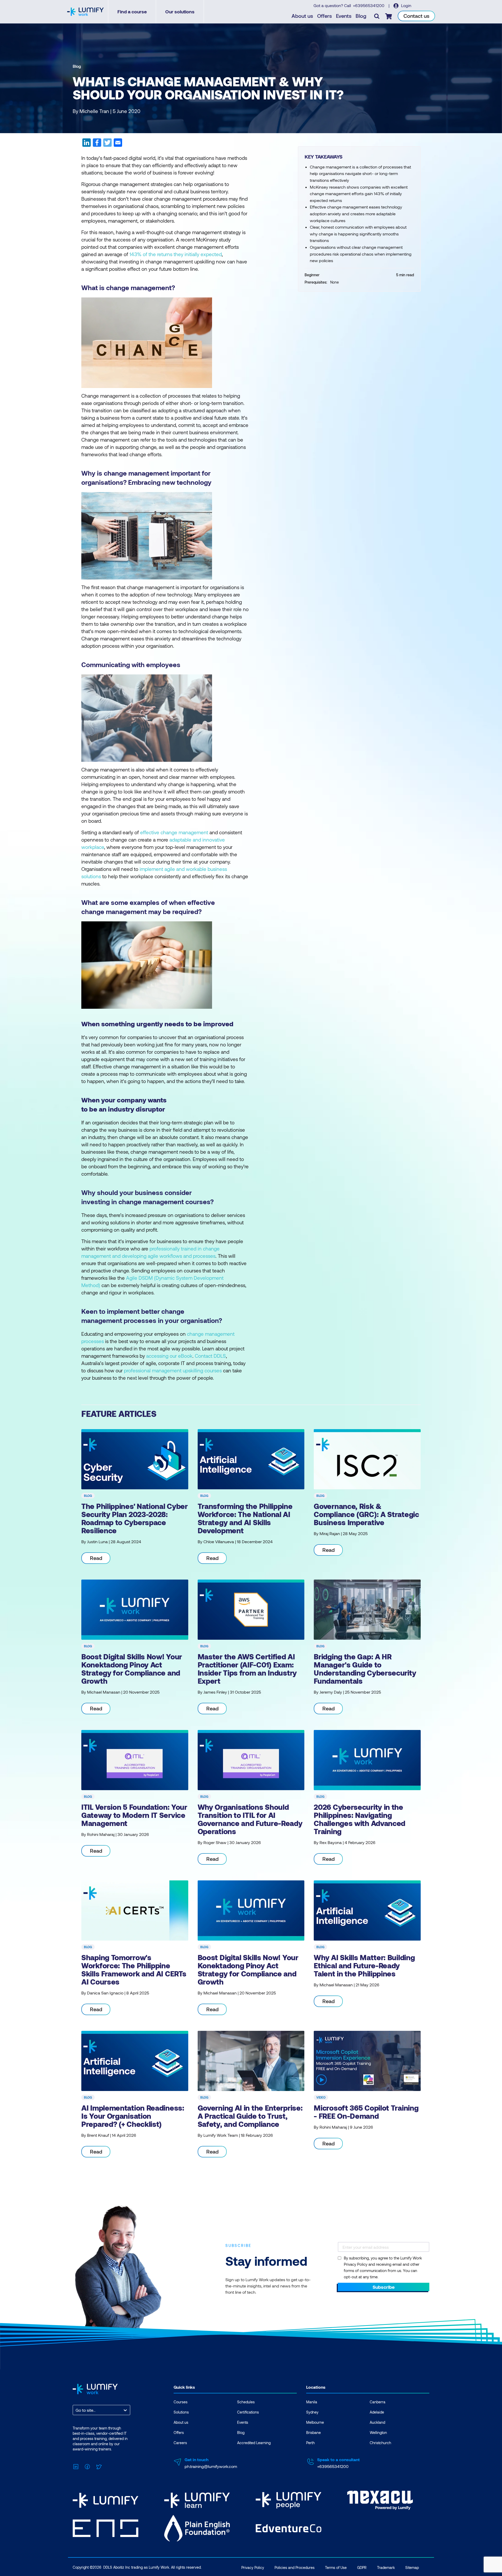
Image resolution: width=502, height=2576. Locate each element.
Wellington (378, 2433)
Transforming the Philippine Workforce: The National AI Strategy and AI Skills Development (245, 1518)
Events (344, 16)
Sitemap (412, 2567)
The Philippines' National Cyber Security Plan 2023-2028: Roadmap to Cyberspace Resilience (135, 1518)
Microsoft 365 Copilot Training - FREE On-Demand (366, 2112)
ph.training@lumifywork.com (211, 2466)
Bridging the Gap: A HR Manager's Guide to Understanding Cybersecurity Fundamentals (365, 1669)
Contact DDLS (210, 1356)
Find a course (132, 12)
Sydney (312, 2412)
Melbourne (315, 2422)
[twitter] (107, 144)
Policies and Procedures (295, 2567)
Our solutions (180, 12)
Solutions (181, 2412)
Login (406, 5)
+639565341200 (369, 5)
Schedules (246, 2402)
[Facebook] (87, 2466)
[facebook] (97, 144)
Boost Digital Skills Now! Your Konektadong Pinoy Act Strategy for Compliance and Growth (132, 1669)
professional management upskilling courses (173, 1370)
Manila (312, 2402)
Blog (361, 16)
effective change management (174, 832)
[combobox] (76, 2410)
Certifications (248, 2412)
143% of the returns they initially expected (176, 254)
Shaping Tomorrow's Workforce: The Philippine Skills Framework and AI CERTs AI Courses (134, 1969)
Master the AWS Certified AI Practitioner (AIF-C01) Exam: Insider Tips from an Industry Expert (247, 1669)
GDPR (362, 2567)
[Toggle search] (377, 16)
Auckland (377, 2422)
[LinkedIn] (76, 2466)
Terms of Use (336, 2567)
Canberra (378, 2402)
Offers (324, 16)
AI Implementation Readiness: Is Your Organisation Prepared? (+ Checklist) (133, 2116)
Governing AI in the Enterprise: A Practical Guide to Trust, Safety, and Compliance (250, 2116)
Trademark (386, 2567)
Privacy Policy (253, 2567)
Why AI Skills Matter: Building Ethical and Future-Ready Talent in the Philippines (364, 1965)
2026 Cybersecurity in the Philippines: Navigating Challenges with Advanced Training (360, 1819)
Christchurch (380, 2443)
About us (302, 16)
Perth (310, 2443)
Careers (180, 2443)
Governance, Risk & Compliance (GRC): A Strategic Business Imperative (366, 1514)
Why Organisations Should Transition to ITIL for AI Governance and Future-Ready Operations (250, 1819)
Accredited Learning (254, 2443)
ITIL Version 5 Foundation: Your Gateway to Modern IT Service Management (134, 1815)
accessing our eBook (169, 1356)
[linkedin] (87, 144)
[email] (117, 144)
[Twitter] (99, 2466)
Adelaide (377, 2412)
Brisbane (313, 2433)
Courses (181, 2402)
